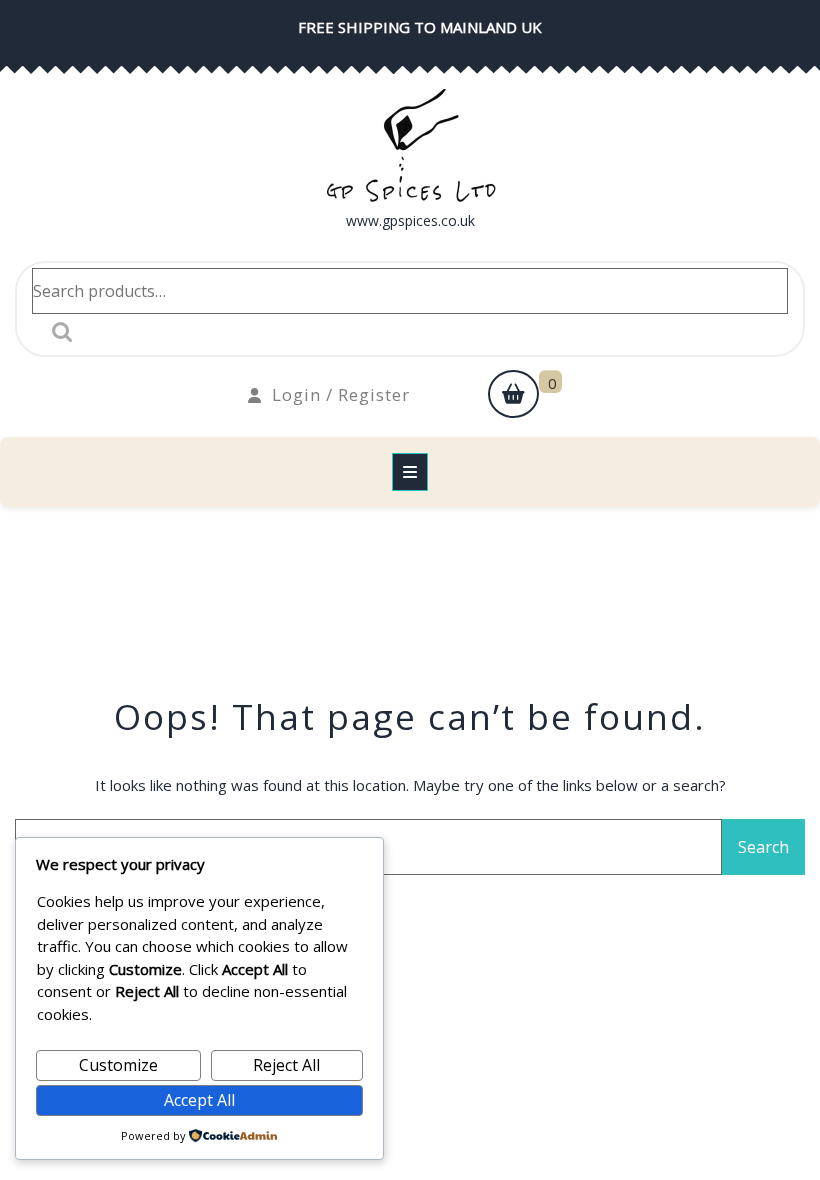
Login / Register (341, 394)
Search (57, 332)
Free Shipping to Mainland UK (420, 27)
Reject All (286, 1065)
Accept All (199, 1100)
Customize (118, 1065)
